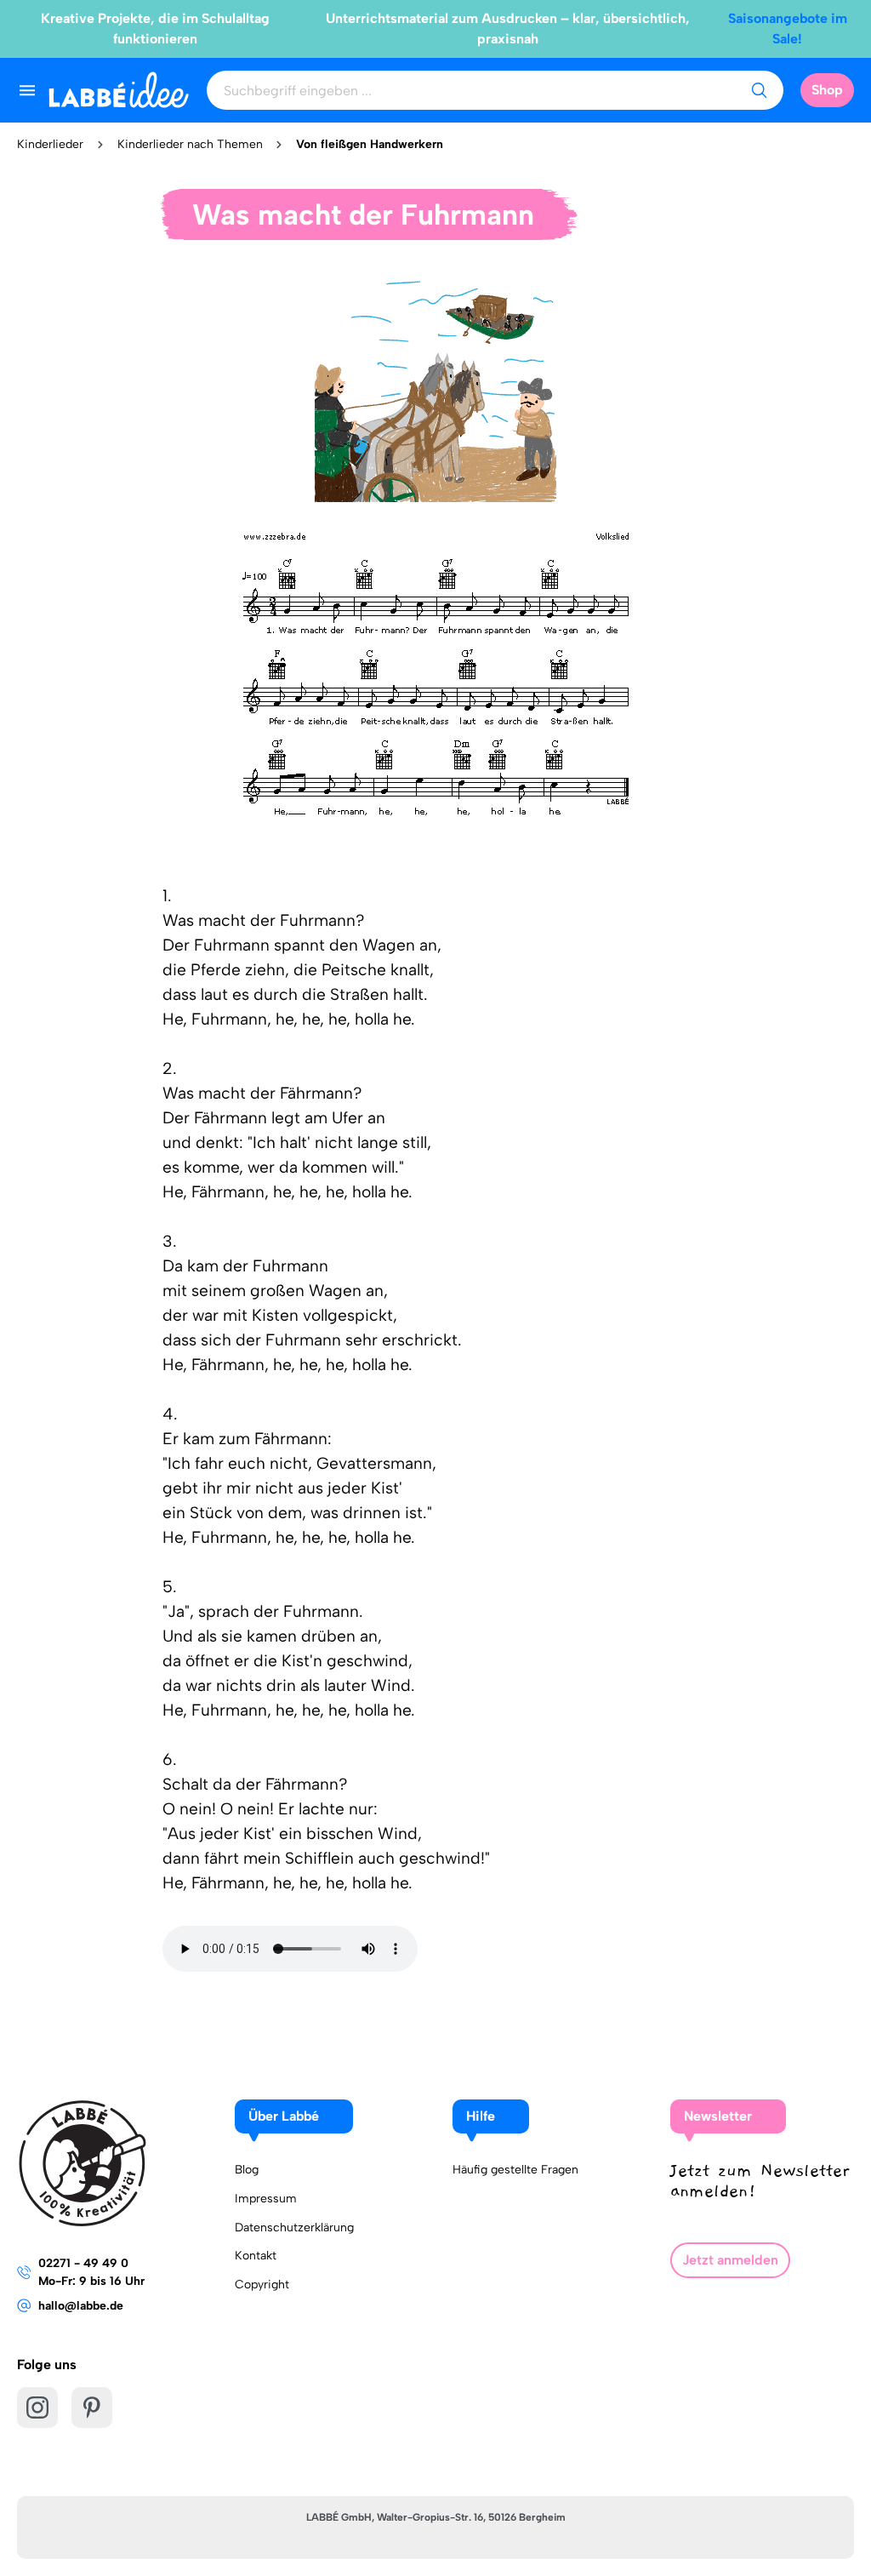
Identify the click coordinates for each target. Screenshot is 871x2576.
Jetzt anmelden (730, 2260)
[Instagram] (37, 2408)
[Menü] (27, 90)
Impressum (266, 2199)
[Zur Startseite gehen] (119, 90)
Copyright (262, 2285)
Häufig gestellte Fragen (515, 2170)
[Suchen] (759, 90)
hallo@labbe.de (81, 2306)
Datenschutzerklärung (294, 2228)
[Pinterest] (92, 2408)
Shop (827, 90)
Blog (247, 2170)
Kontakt (256, 2256)
